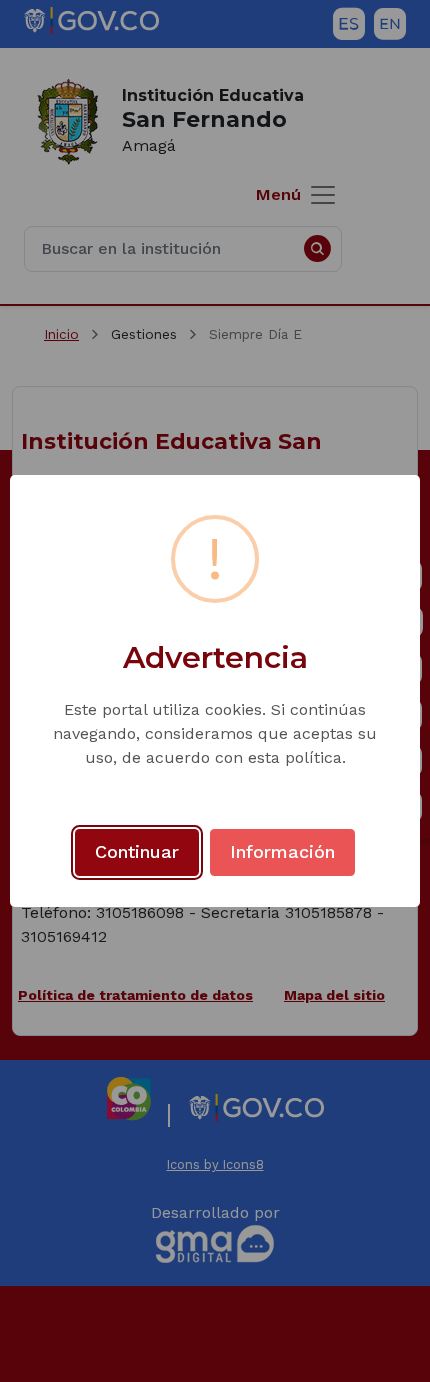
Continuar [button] (137, 851)
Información (282, 851)
